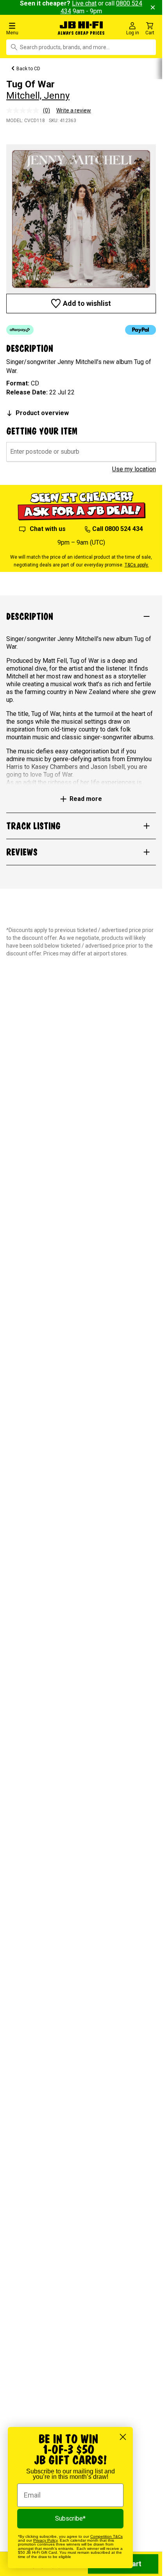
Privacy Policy (45, 2540)
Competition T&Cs (106, 2536)
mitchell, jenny (38, 96)
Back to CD (28, 69)
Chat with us (48, 529)
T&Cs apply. (137, 565)
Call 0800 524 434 (118, 529)
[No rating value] (25, 110)
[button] (28, 28)
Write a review (74, 110)
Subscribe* (70, 2518)
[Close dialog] (123, 2437)
